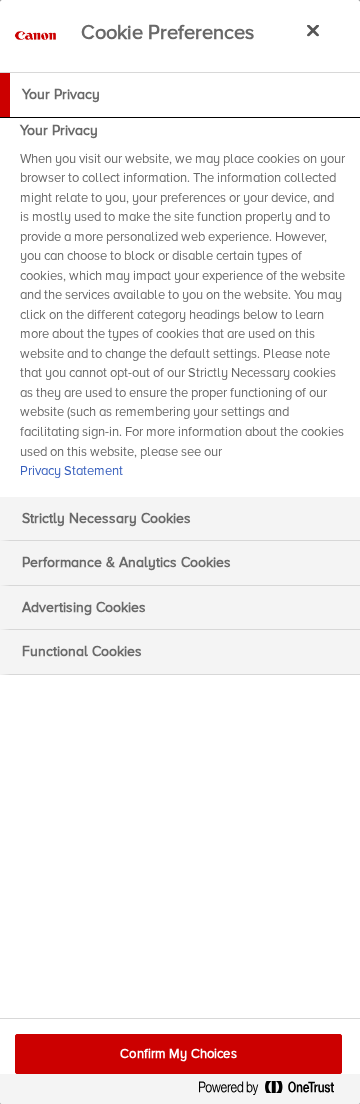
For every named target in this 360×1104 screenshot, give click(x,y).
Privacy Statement (71, 471)
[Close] (313, 30)
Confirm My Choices (178, 1054)
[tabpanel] (182, 307)
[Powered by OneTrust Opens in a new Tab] (274, 1091)
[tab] (180, 95)
